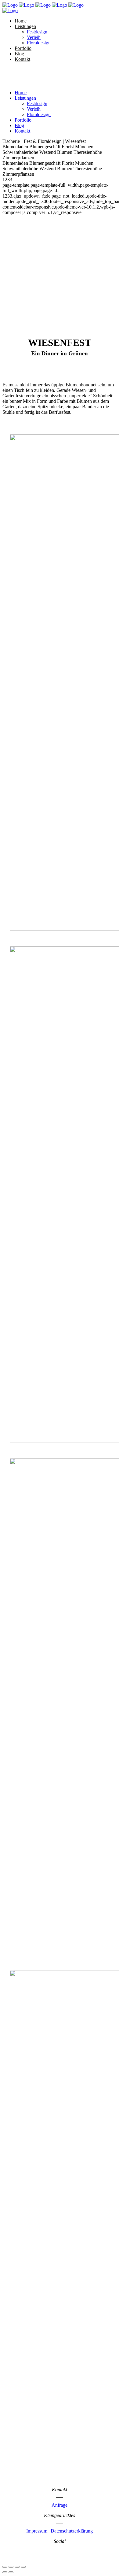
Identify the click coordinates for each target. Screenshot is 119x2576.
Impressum (37, 2531)
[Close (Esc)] (5, 2567)
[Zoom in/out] (23, 2567)
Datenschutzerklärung (72, 2531)
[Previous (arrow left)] (5, 2572)
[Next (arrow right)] (11, 2572)
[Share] (11, 2567)
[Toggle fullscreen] (17, 2567)
